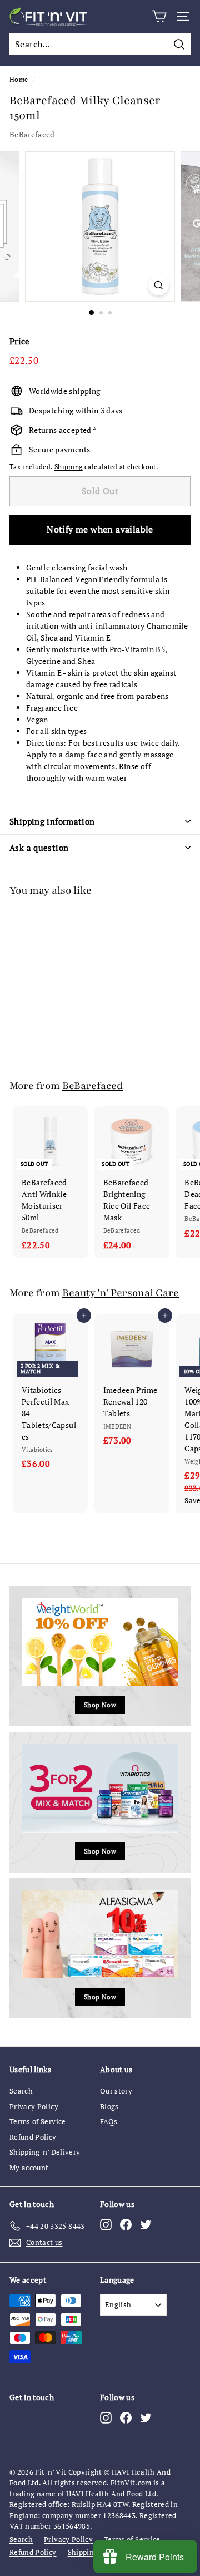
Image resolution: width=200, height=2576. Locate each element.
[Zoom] (159, 285)
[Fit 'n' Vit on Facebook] (126, 2224)
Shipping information (52, 821)
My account (29, 2168)
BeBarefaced (32, 134)
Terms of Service (38, 2121)
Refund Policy (33, 2137)
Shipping (69, 467)
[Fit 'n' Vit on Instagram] (106, 2224)
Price (20, 341)
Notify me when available (100, 529)
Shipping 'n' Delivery (45, 2152)
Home (19, 79)
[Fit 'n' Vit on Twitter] (146, 2224)
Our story (116, 2091)
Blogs (109, 2106)
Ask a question (39, 848)
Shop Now (100, 1705)
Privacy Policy (34, 2106)
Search (21, 2091)
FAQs (109, 2121)
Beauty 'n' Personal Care (121, 1293)
